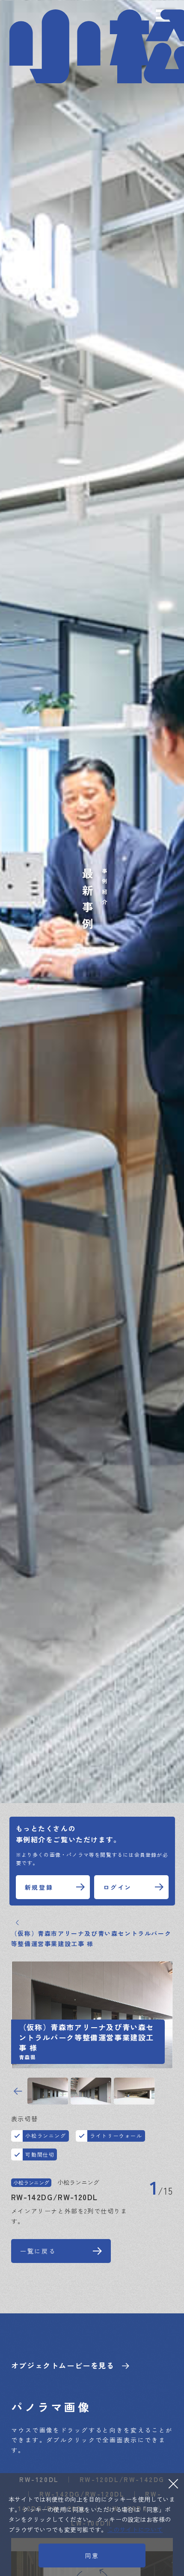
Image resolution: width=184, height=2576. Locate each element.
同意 (92, 2556)
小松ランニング (46, 2135)
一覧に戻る (38, 2251)
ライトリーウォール (116, 2135)
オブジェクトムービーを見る (63, 2365)
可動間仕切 (40, 2154)
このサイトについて (135, 2529)
